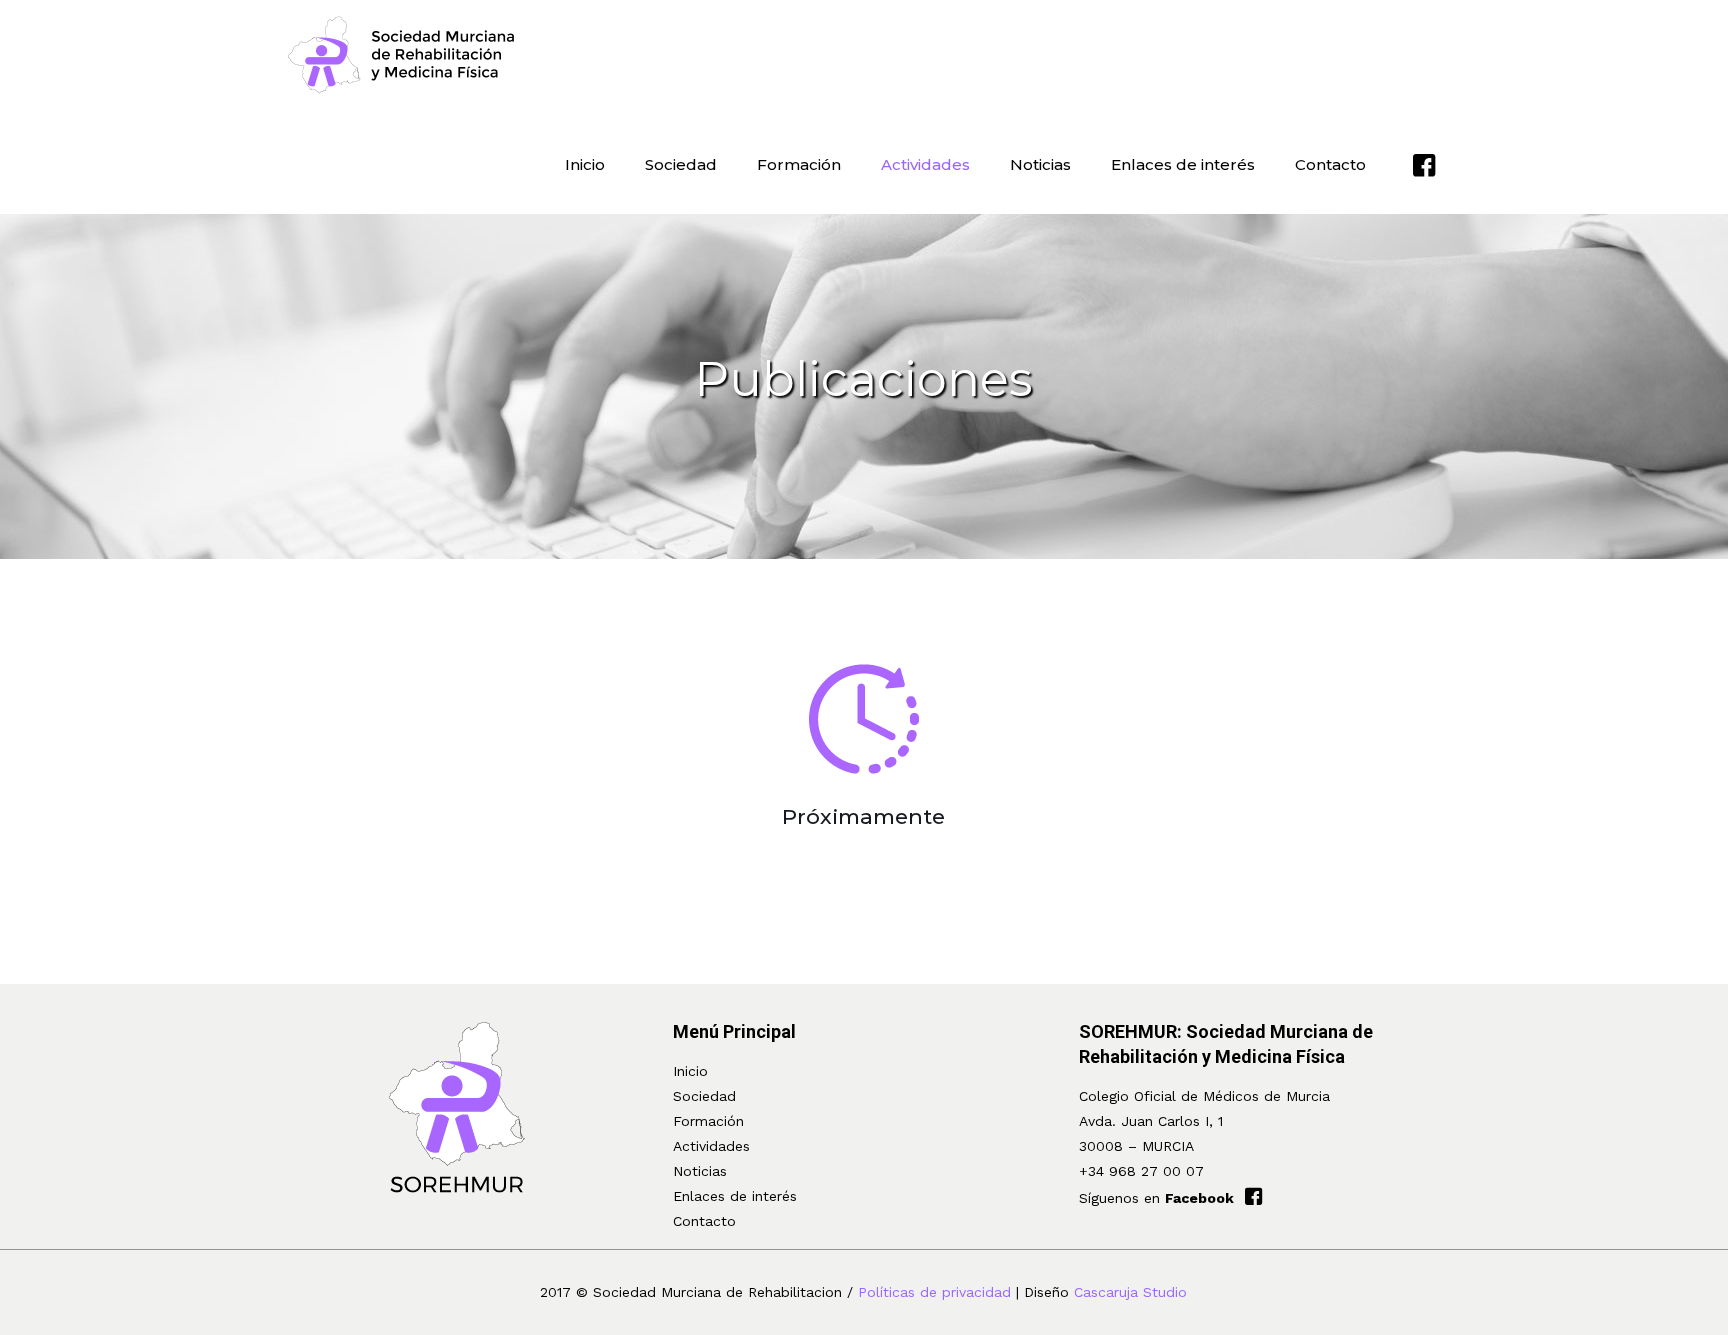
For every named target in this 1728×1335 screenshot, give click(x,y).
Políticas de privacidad (934, 1292)
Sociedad (704, 1096)
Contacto (704, 1221)
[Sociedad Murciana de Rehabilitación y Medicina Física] (401, 55)
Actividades (711, 1146)
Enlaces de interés (735, 1196)
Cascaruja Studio (1130, 1292)
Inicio (690, 1071)
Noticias (700, 1171)
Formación (708, 1121)
